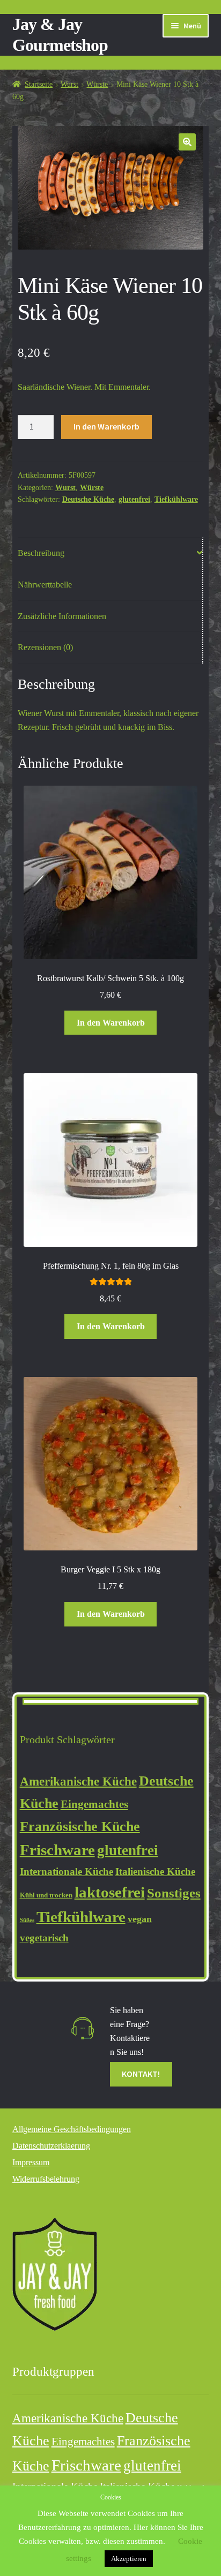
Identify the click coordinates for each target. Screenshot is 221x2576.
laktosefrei (110, 1892)
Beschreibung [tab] (41, 553)
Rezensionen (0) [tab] (45, 647)
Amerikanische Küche (78, 1781)
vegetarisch (44, 1938)
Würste (97, 84)
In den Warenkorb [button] (111, 1023)
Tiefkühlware (176, 499)
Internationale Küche (67, 1871)
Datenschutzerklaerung (51, 2146)
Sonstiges (174, 1893)
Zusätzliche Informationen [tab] (62, 616)
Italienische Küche (155, 1871)
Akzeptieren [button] (129, 2559)
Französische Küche (80, 1826)
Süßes (27, 1920)
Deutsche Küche (88, 499)
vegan (140, 1919)
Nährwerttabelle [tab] (45, 585)
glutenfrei (134, 499)
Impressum (31, 2162)
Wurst (69, 84)
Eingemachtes (94, 1804)
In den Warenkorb (106, 426)
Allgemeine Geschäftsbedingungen (72, 2129)
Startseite (39, 84)
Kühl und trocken (46, 1895)
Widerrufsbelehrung (46, 2179)
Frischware (57, 1850)
